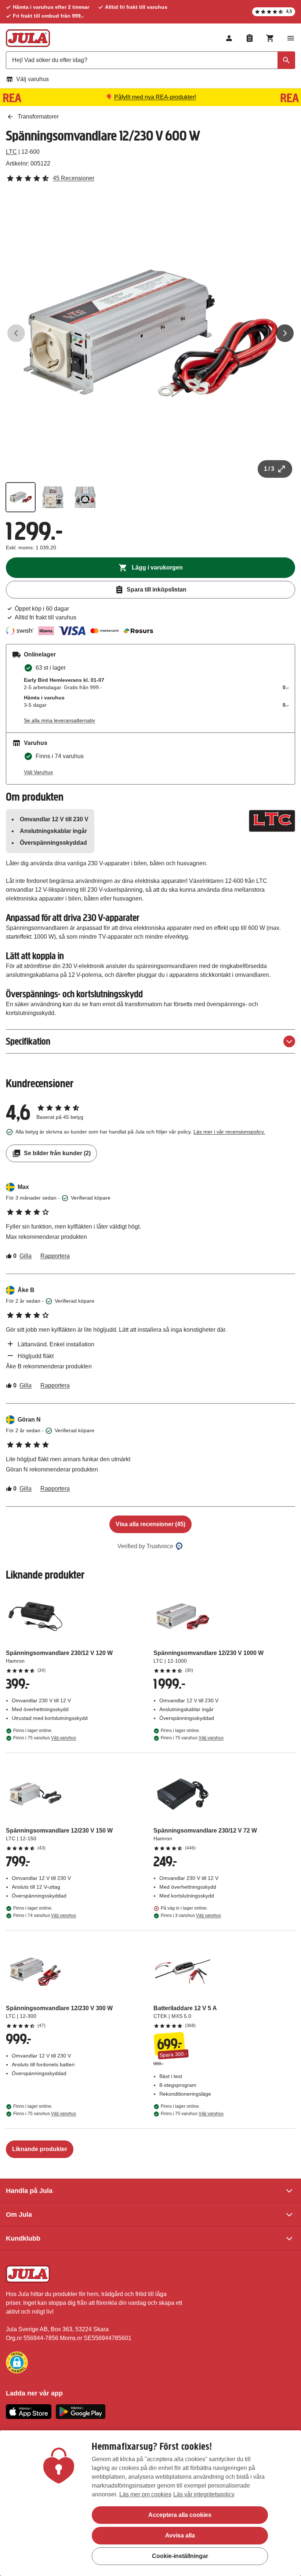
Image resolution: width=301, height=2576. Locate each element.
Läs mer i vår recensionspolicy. (229, 1132)
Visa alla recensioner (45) (150, 1524)
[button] (17, 2362)
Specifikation (28, 1041)
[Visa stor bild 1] (150, 333)
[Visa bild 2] (53, 497)
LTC (11, 152)
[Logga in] (229, 38)
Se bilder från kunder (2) (57, 1153)
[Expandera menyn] (291, 38)
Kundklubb (23, 2238)
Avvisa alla (180, 2535)
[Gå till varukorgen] (270, 38)
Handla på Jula (29, 2191)
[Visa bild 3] (85, 497)
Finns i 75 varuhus (45, 1738)
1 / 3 (269, 469)
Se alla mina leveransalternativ (59, 720)
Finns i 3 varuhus (191, 1915)
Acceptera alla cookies (180, 2515)
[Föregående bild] (16, 333)
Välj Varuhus (38, 772)
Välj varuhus (32, 79)
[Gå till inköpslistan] (250, 38)
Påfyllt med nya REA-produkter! (155, 97)
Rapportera (55, 1256)
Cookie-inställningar (180, 2556)
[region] (150, 2503)
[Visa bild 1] (21, 497)
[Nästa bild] (285, 333)
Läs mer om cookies (145, 2494)
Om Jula (19, 2215)
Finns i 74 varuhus (45, 1915)
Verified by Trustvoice (145, 1546)
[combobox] (150, 60)
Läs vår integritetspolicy (204, 2494)
